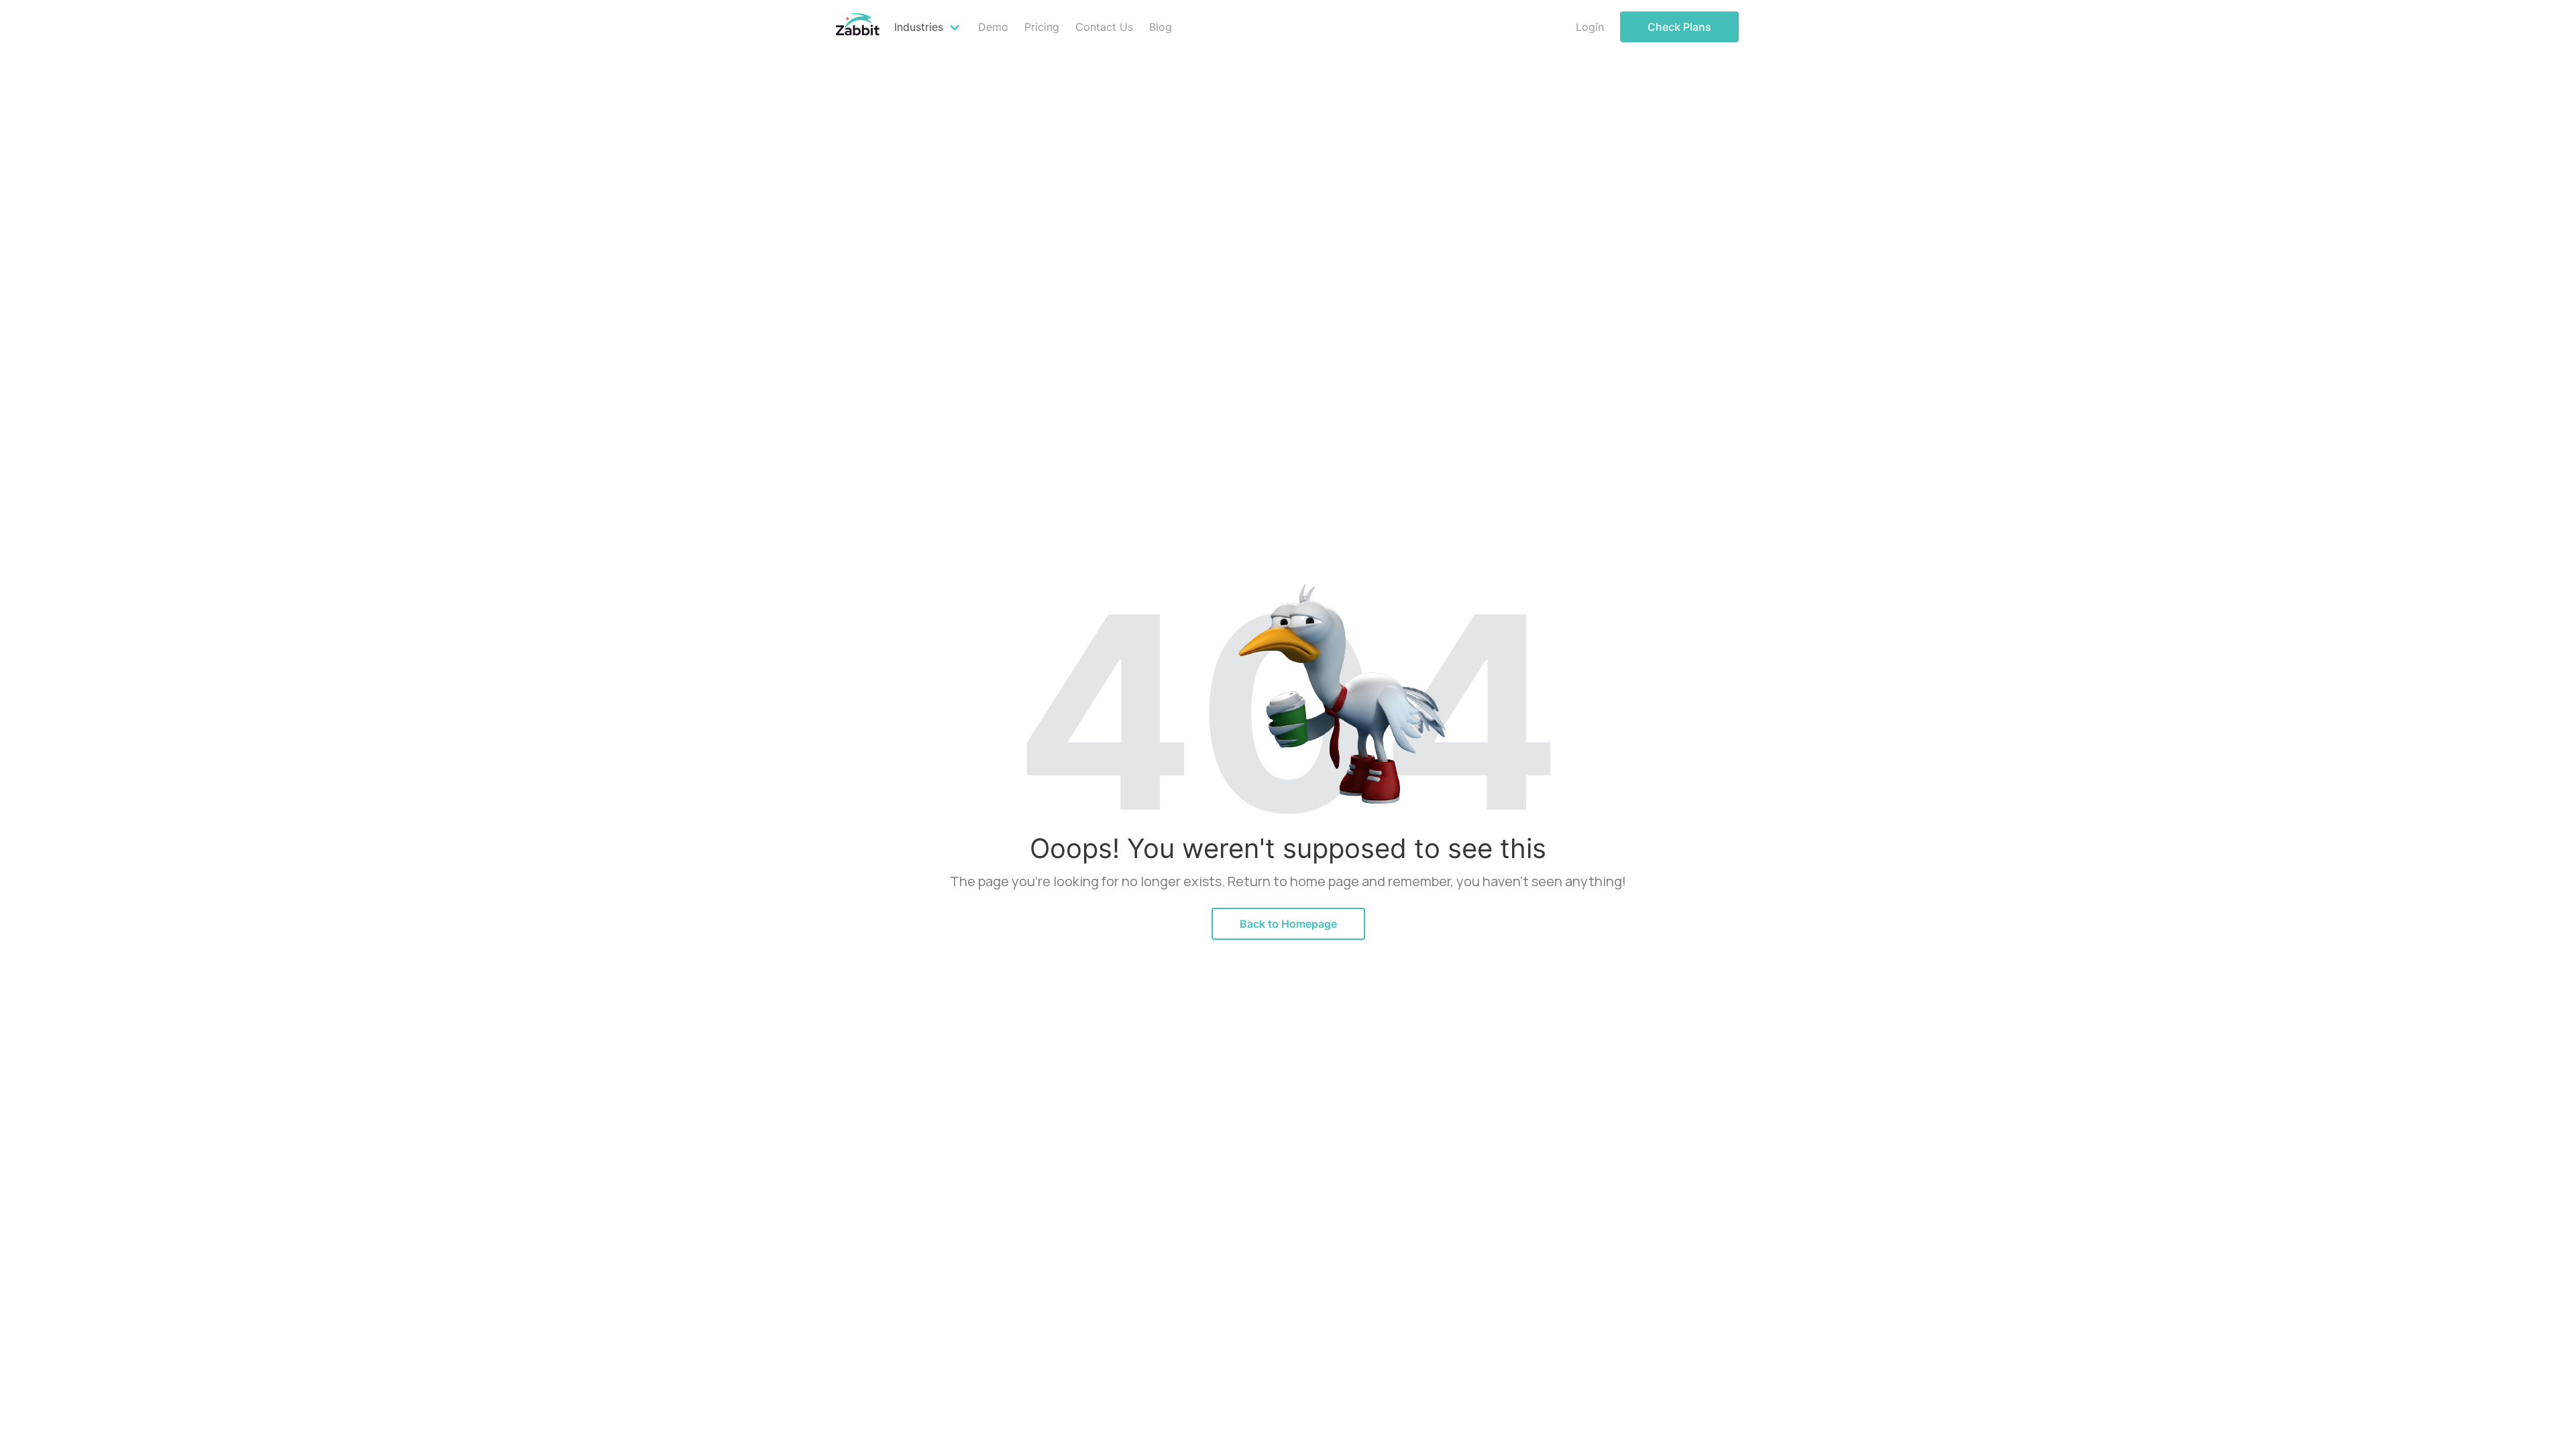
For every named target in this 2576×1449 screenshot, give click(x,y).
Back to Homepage (1288, 924)
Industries (919, 27)
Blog (1161, 27)
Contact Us (1104, 27)
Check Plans (1679, 27)
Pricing (1042, 27)
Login (1590, 27)
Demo (993, 27)
